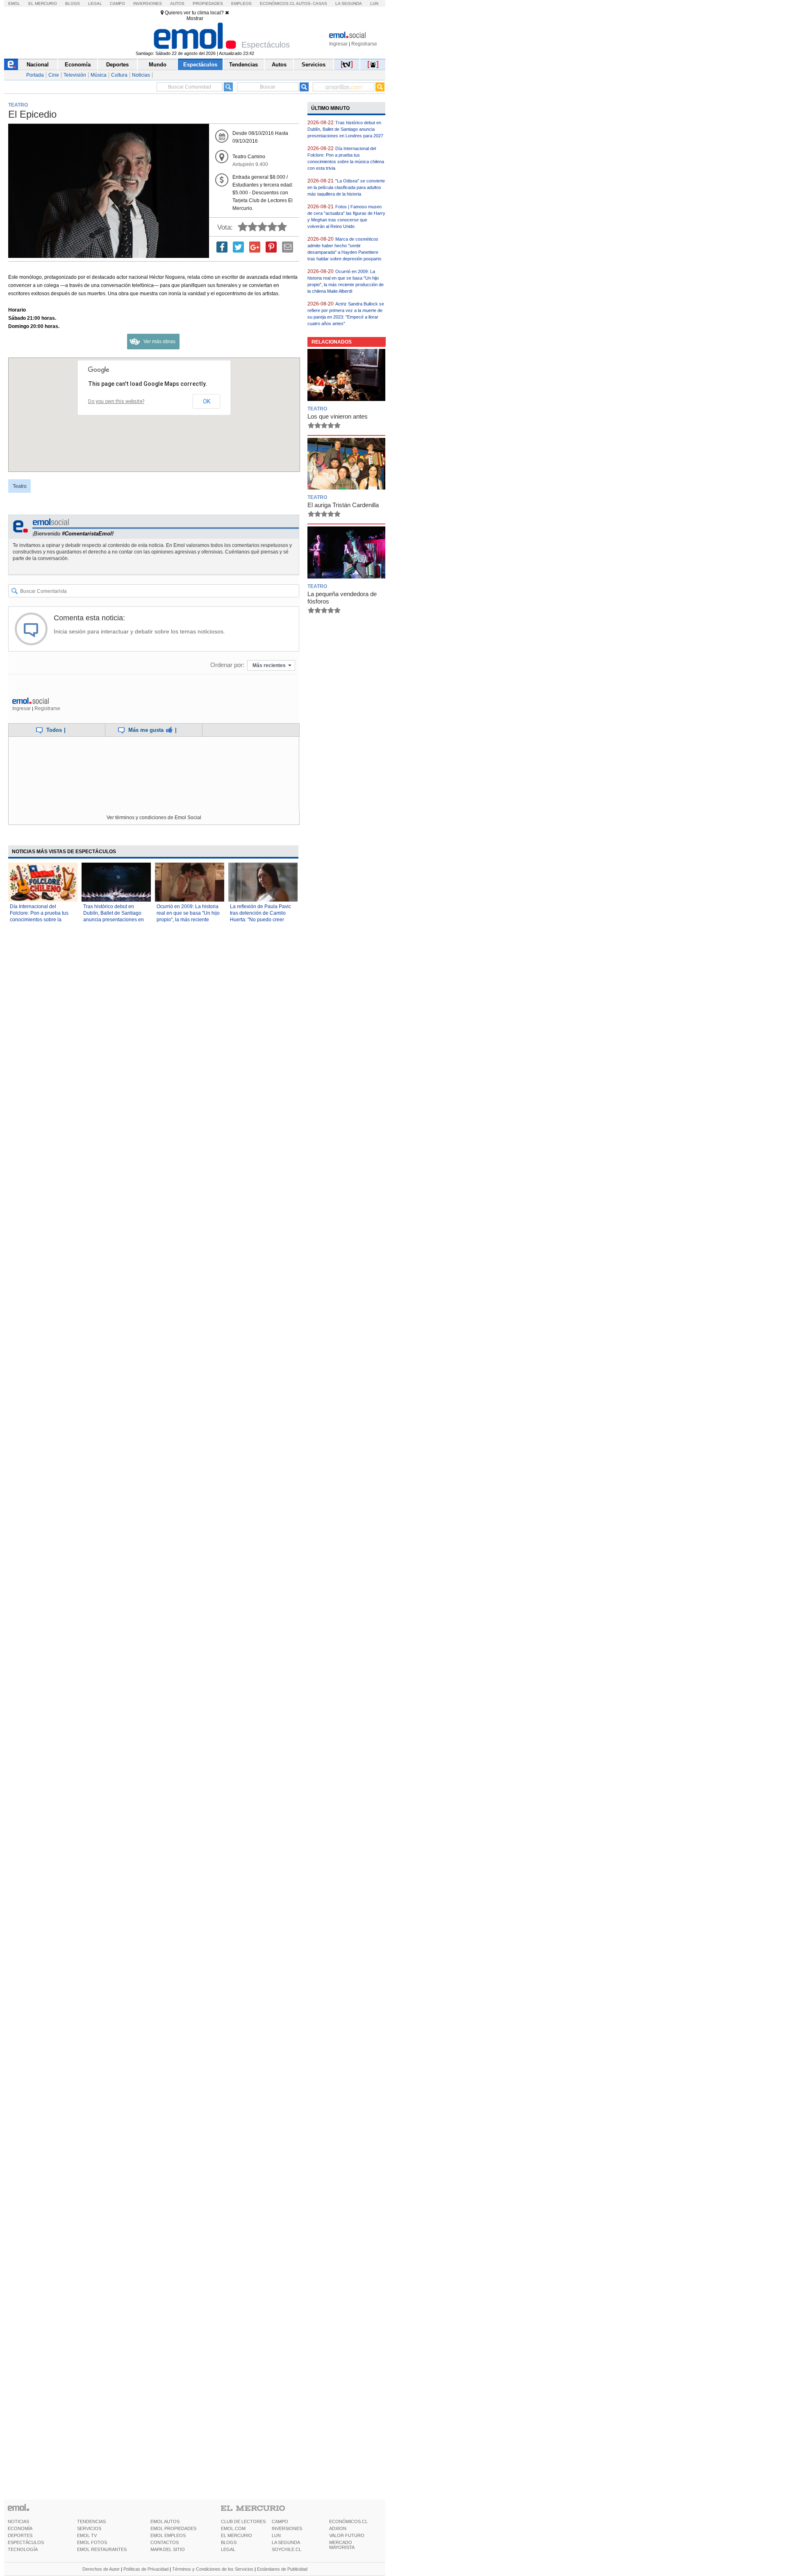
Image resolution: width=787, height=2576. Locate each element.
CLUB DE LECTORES (243, 2521)
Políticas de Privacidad (146, 2569)
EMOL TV (87, 2535)
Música (99, 75)
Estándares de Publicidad (282, 2569)
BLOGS (229, 2542)
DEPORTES (20, 2535)
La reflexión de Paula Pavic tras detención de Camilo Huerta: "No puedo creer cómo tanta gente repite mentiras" (260, 920)
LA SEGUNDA (286, 2542)
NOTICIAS (18, 2521)
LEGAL (228, 2549)
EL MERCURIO (237, 2535)
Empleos (241, 3)
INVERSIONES (287, 2528)
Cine (54, 75)
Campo (117, 3)
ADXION (338, 2528)
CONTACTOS (165, 2542)
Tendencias (243, 65)
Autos (177, 3)
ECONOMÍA (20, 2528)
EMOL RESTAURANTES (102, 2549)
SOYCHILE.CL (287, 2549)
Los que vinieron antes (338, 416)
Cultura (119, 75)
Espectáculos (200, 65)
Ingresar (338, 44)
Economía (78, 65)
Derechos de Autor (101, 2569)
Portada (35, 75)
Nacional (38, 65)
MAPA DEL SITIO (168, 2549)
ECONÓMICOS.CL (348, 2521)
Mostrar (195, 18)
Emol (14, 3)
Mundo (158, 65)
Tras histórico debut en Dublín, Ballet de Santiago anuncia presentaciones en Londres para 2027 (345, 129)
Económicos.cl (277, 3)
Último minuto (330, 108)
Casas (320, 3)
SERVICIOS (89, 2528)
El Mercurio (43, 3)
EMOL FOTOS (92, 2542)
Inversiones (148, 3)
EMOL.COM (233, 2528)
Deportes (117, 65)
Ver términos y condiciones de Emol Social (154, 818)
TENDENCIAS (91, 2521)
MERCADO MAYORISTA (342, 2545)
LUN (276, 2535)
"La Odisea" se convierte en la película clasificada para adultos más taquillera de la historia (346, 187)
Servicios (314, 65)
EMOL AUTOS (165, 2521)
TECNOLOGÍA (23, 2549)
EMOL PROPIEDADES (173, 2528)
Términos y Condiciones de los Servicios (213, 2569)
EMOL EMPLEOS (168, 2535)
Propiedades (208, 3)
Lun (374, 3)
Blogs (73, 3)
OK (207, 401)
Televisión (75, 75)
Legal (95, 3)
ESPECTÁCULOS (26, 2542)
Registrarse (364, 44)
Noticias (141, 75)
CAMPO (280, 2521)
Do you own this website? (116, 401)
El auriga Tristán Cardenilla (343, 505)
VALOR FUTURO (347, 2535)
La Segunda (349, 3)
